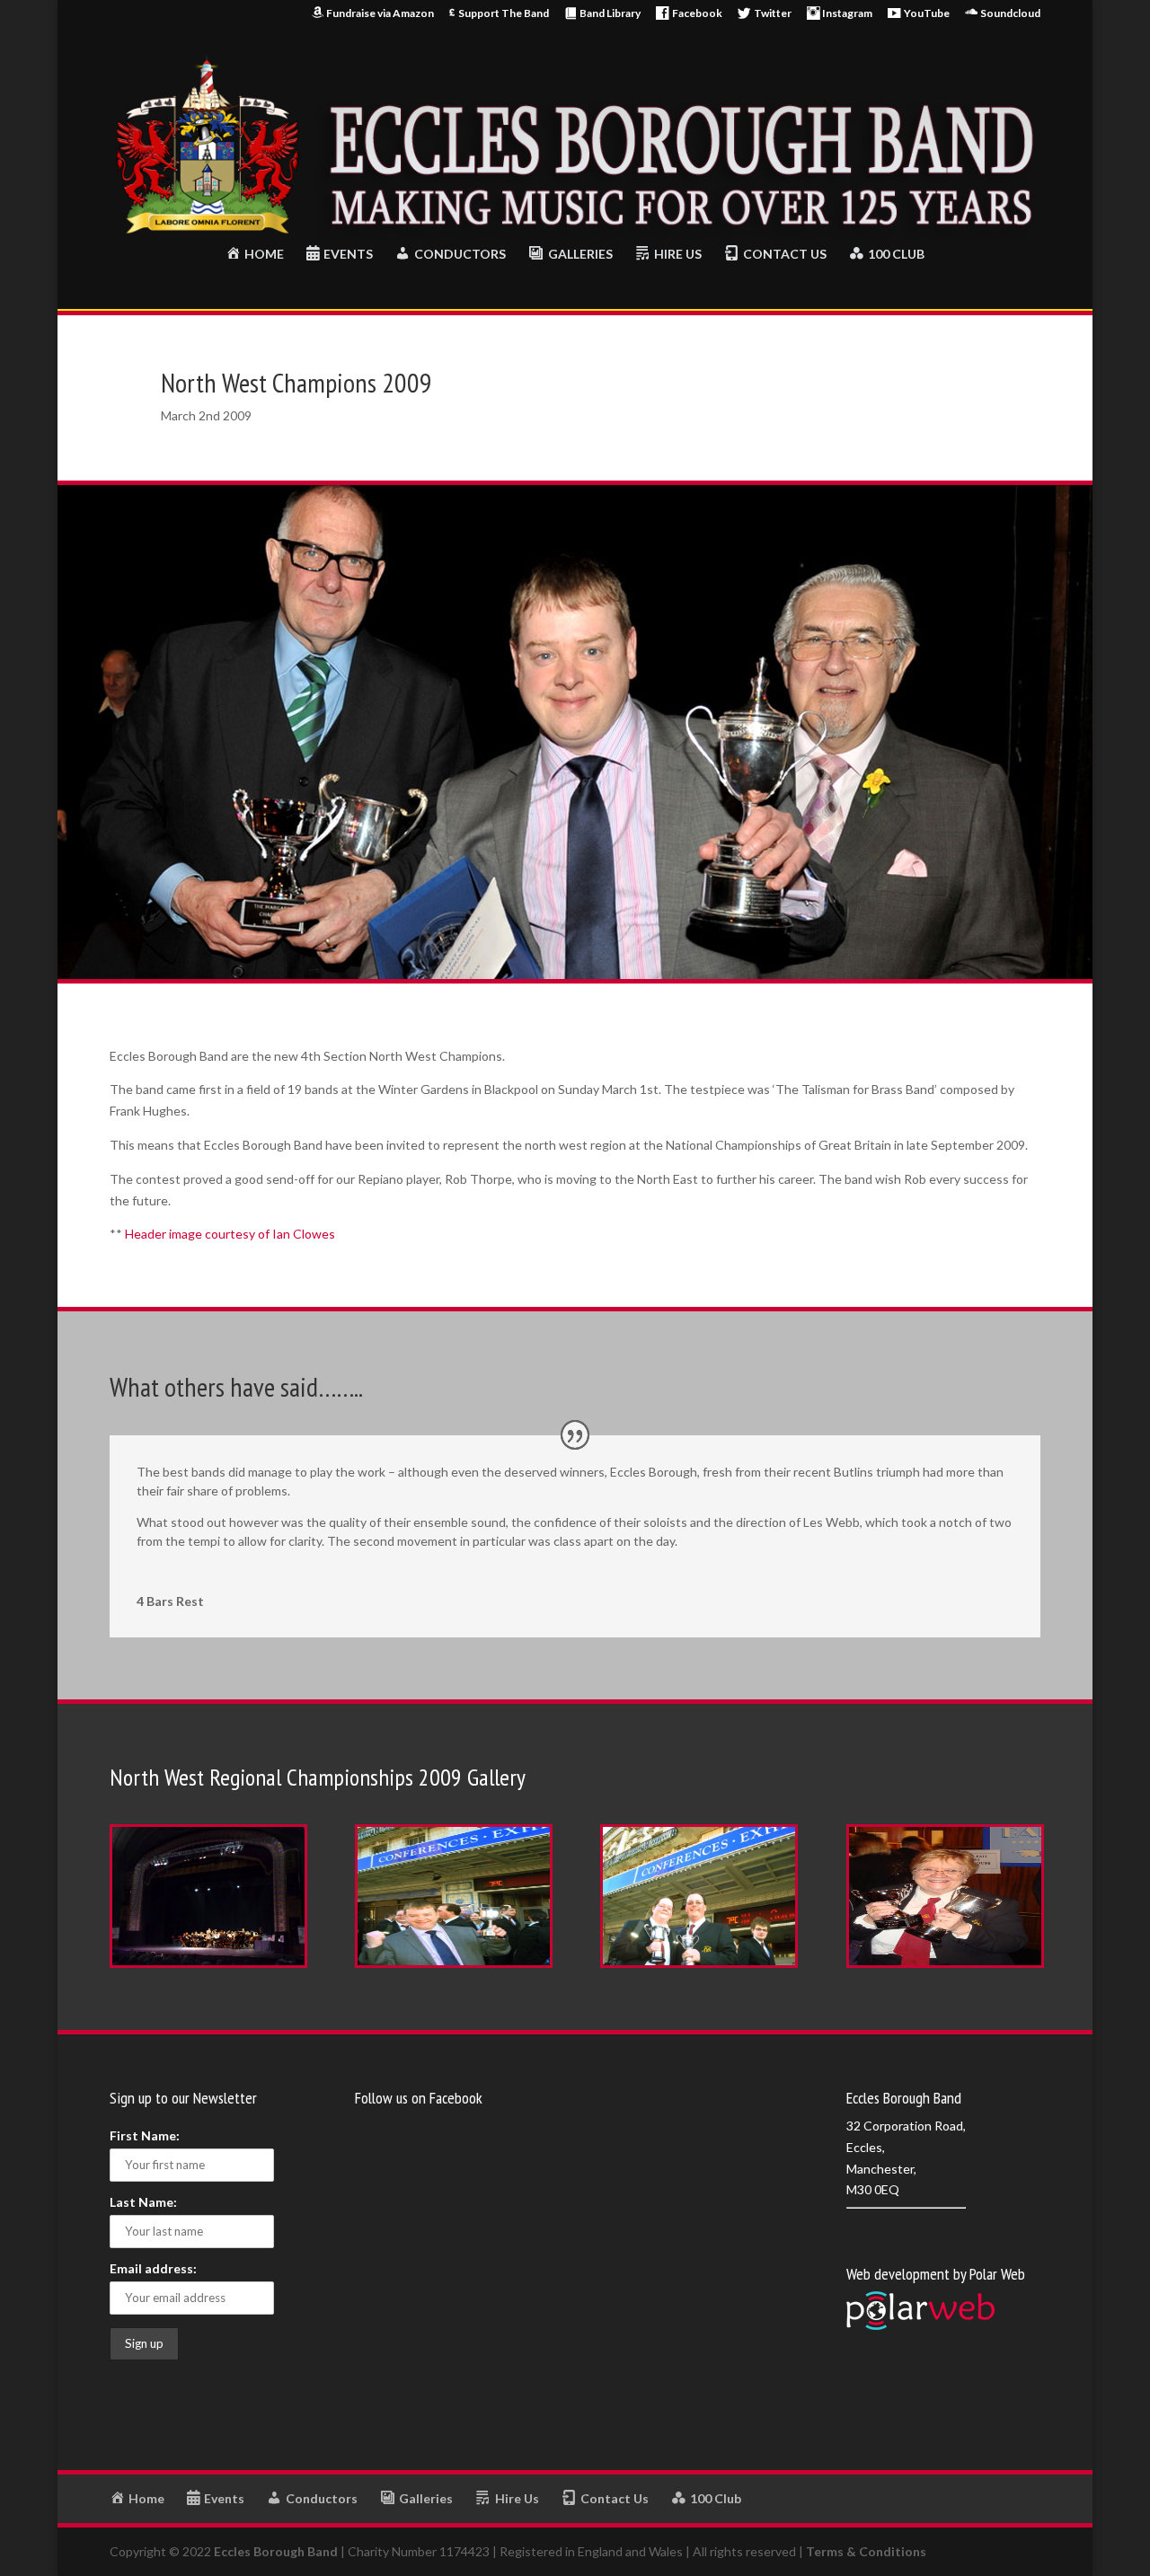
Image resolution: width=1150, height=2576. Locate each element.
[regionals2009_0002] (454, 1967)
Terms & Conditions (866, 2551)
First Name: (145, 2135)
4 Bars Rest (170, 1601)
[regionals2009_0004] (945, 1967)
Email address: (153, 2268)
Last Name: (143, 2202)
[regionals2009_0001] (208, 1967)
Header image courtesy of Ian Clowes (230, 1234)
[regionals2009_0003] (699, 1967)
